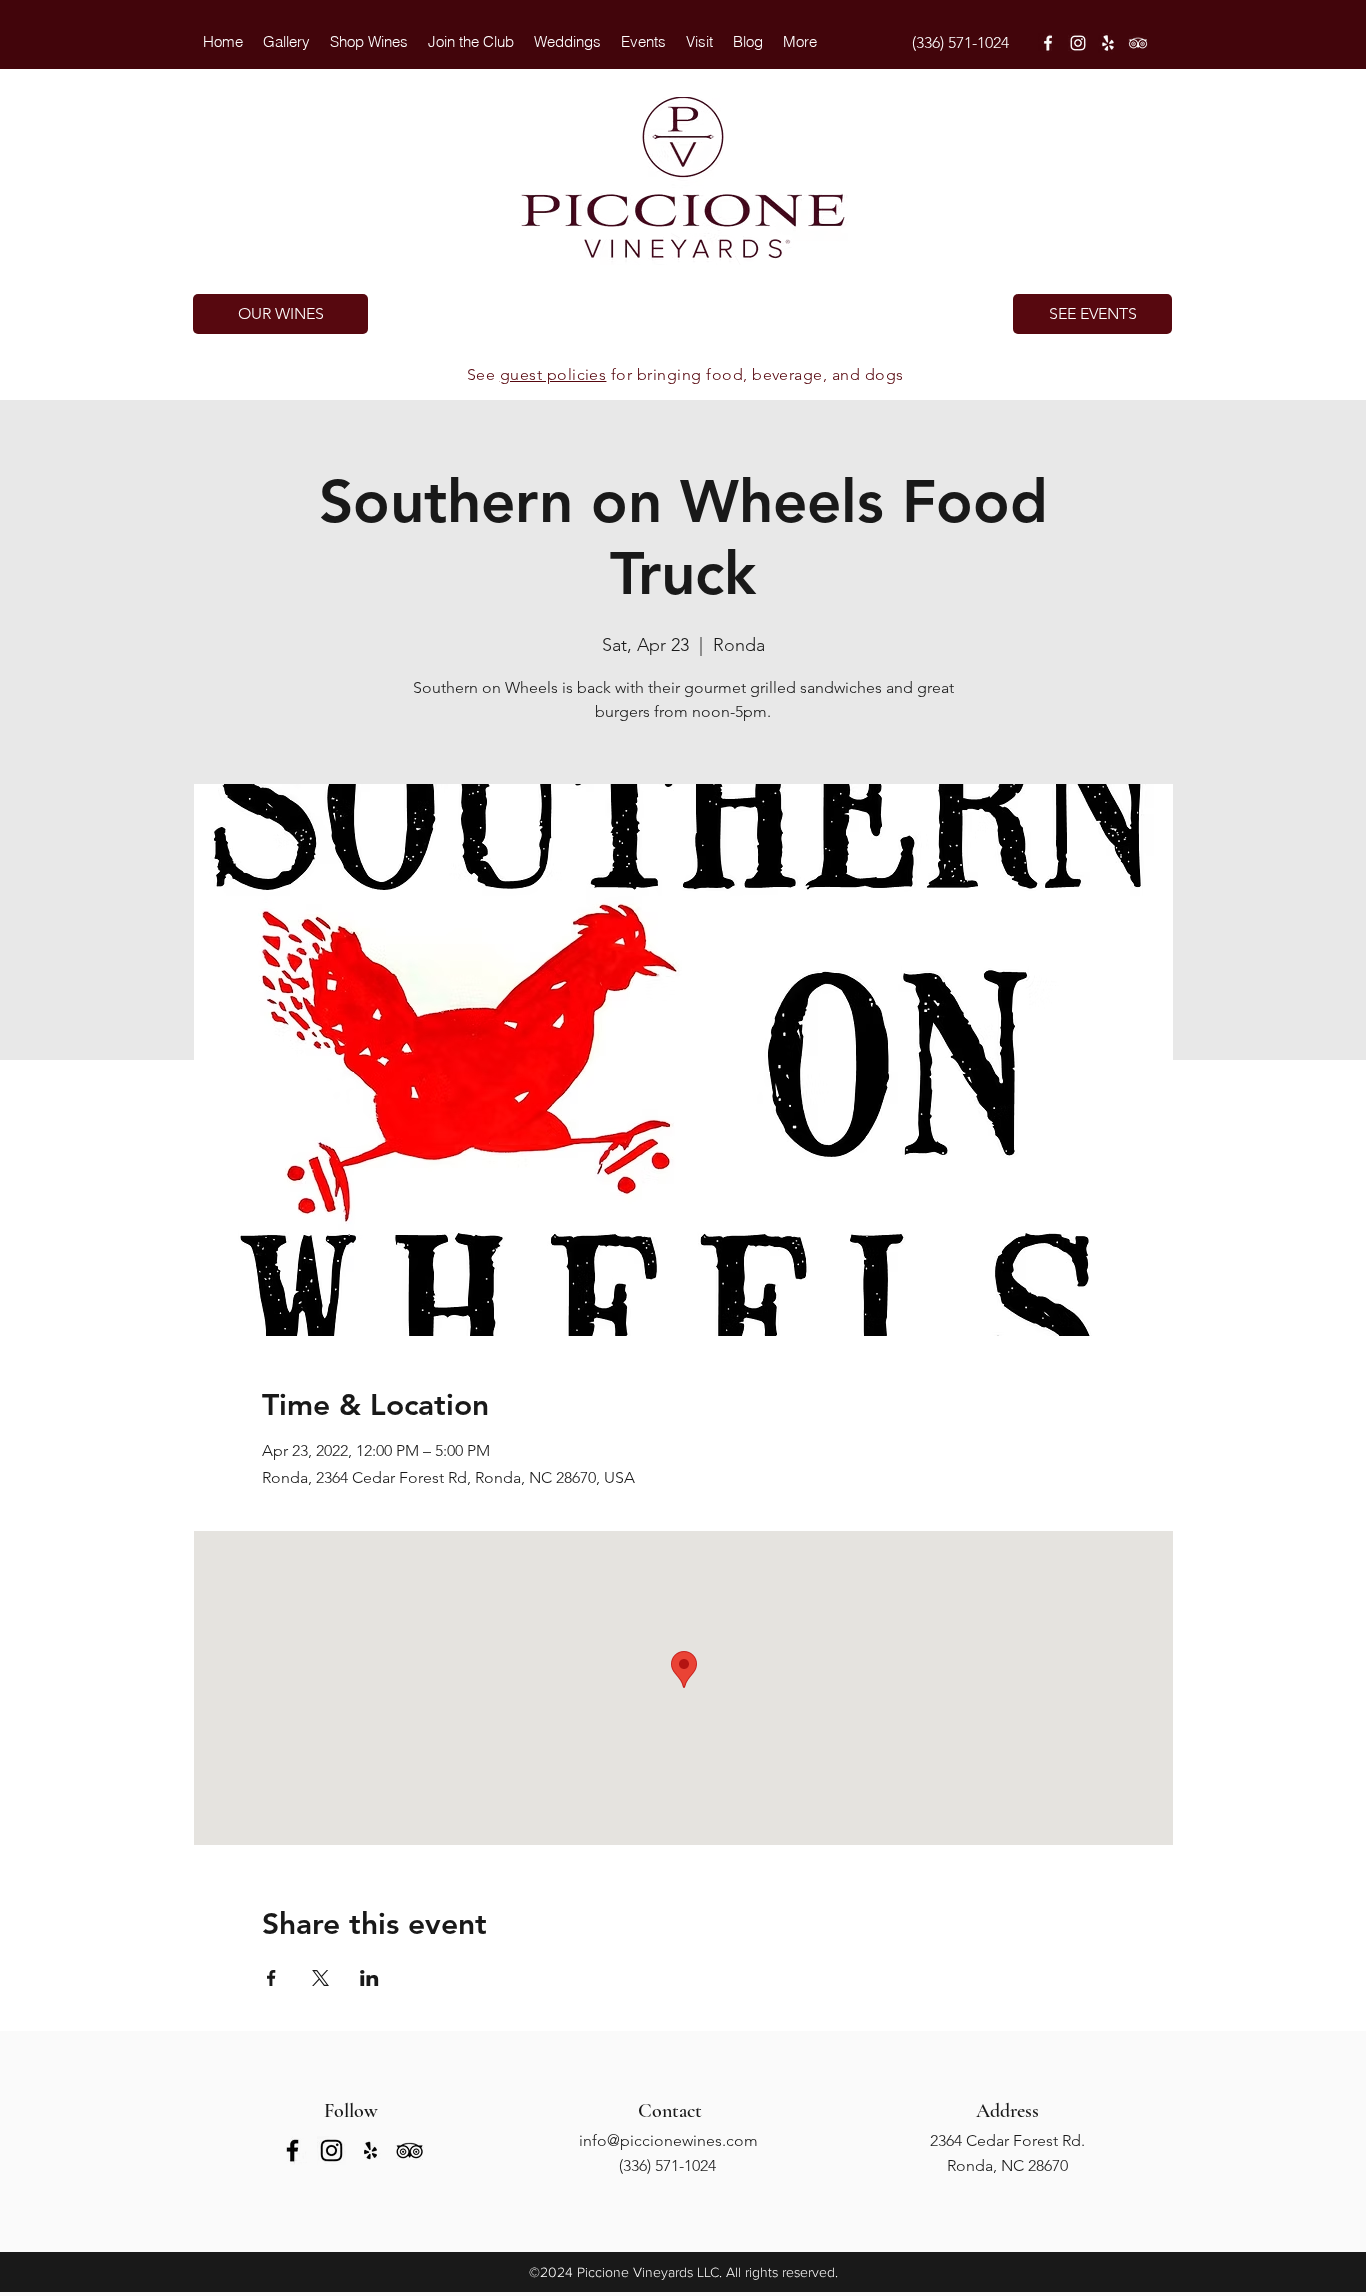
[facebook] (1048, 43)
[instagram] (1078, 43)
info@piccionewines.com (668, 2140)
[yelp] (1108, 43)
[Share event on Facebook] (271, 1978)
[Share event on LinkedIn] (369, 1978)
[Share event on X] (320, 1978)
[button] (567, 42)
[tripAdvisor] (1138, 43)
